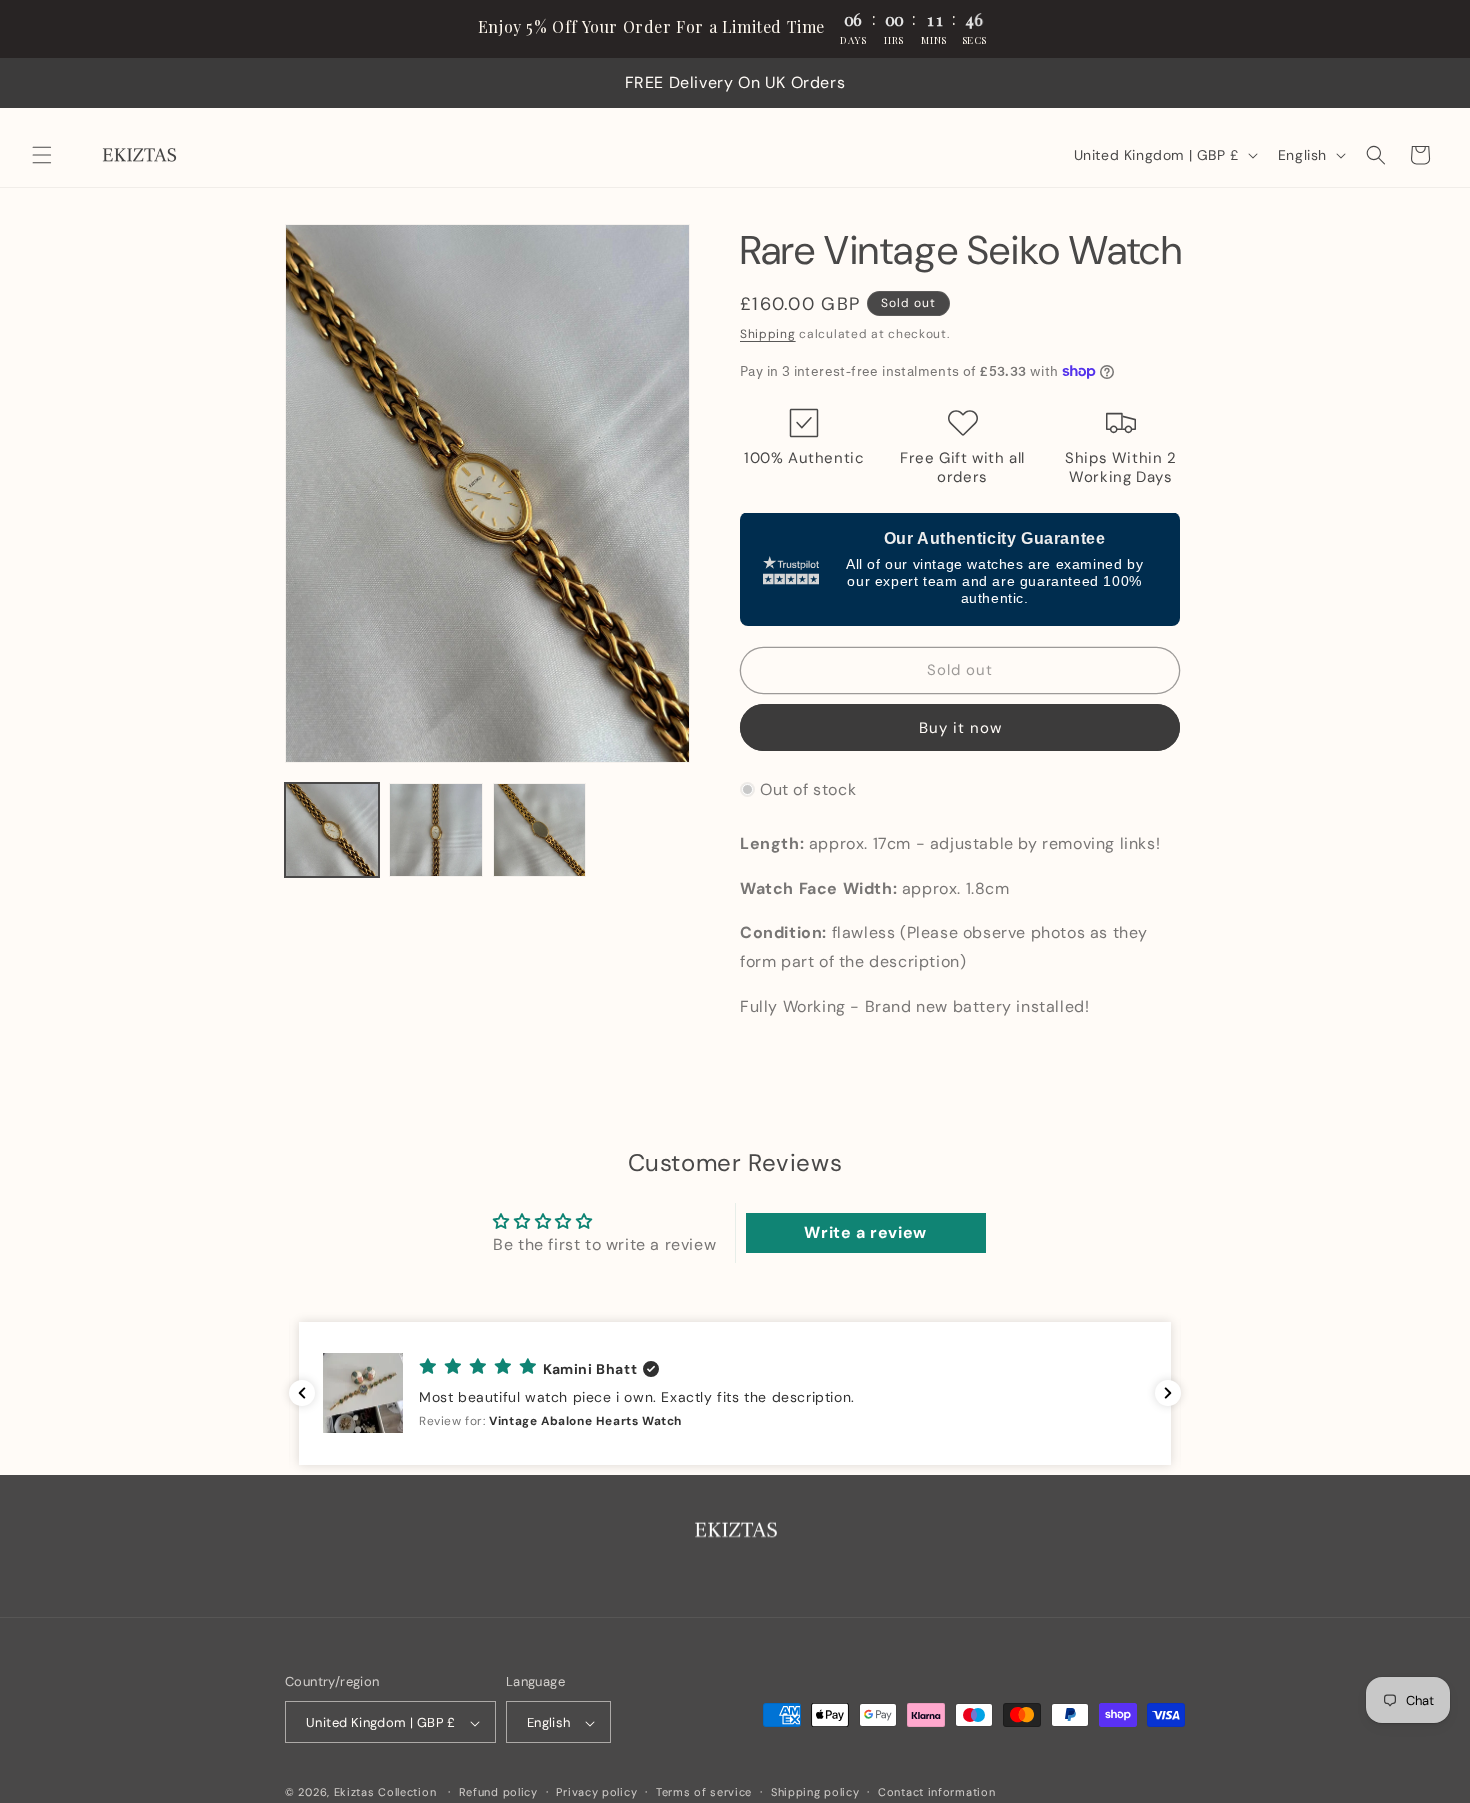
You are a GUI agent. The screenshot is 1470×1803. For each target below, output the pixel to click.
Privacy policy (596, 1792)
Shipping (768, 334)
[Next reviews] (1168, 1393)
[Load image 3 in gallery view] (540, 830)
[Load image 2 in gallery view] (436, 830)
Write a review (865, 1233)
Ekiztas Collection (385, 1793)
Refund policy (498, 1792)
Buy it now (960, 727)
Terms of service (704, 1792)
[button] (42, 155)
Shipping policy (815, 1792)
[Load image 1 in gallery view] (332, 830)
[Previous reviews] (302, 1393)
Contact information (936, 1792)
